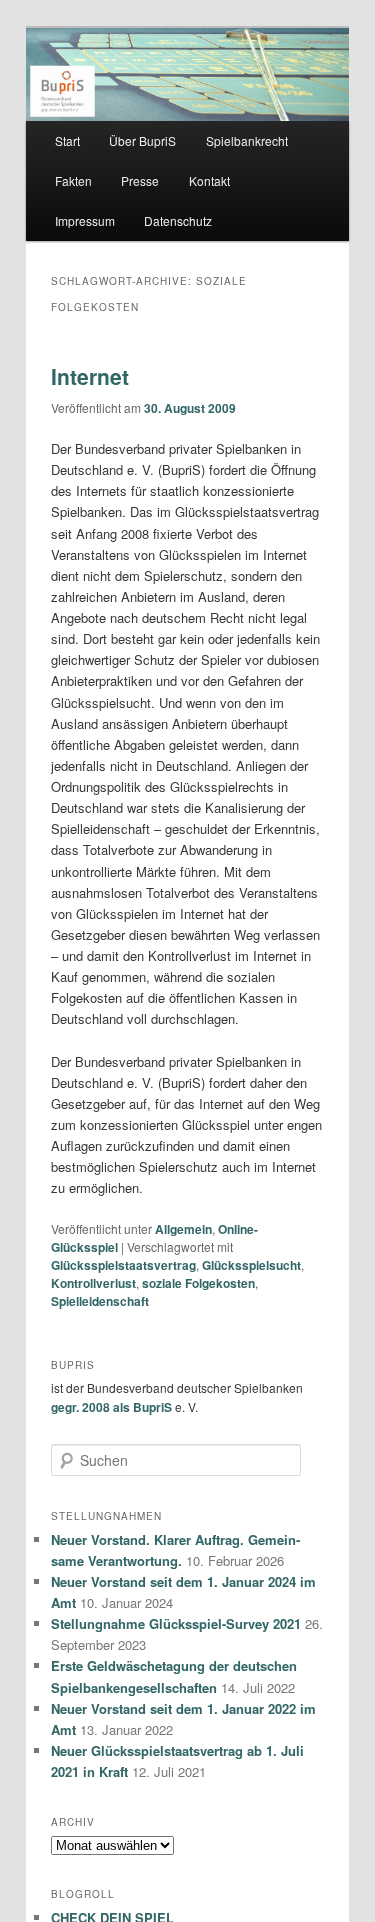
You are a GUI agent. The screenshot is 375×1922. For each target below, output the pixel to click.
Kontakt (209, 180)
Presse (140, 180)
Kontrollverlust (93, 1283)
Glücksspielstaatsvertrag (123, 1265)
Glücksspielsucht (251, 1265)
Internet (90, 376)
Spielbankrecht (247, 140)
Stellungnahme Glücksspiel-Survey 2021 (176, 1623)
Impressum (85, 220)
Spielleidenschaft (100, 1301)
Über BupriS (142, 140)
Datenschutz (178, 220)
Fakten (73, 180)
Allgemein (183, 1229)
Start (67, 140)
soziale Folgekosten (198, 1283)
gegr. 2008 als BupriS (111, 1407)
